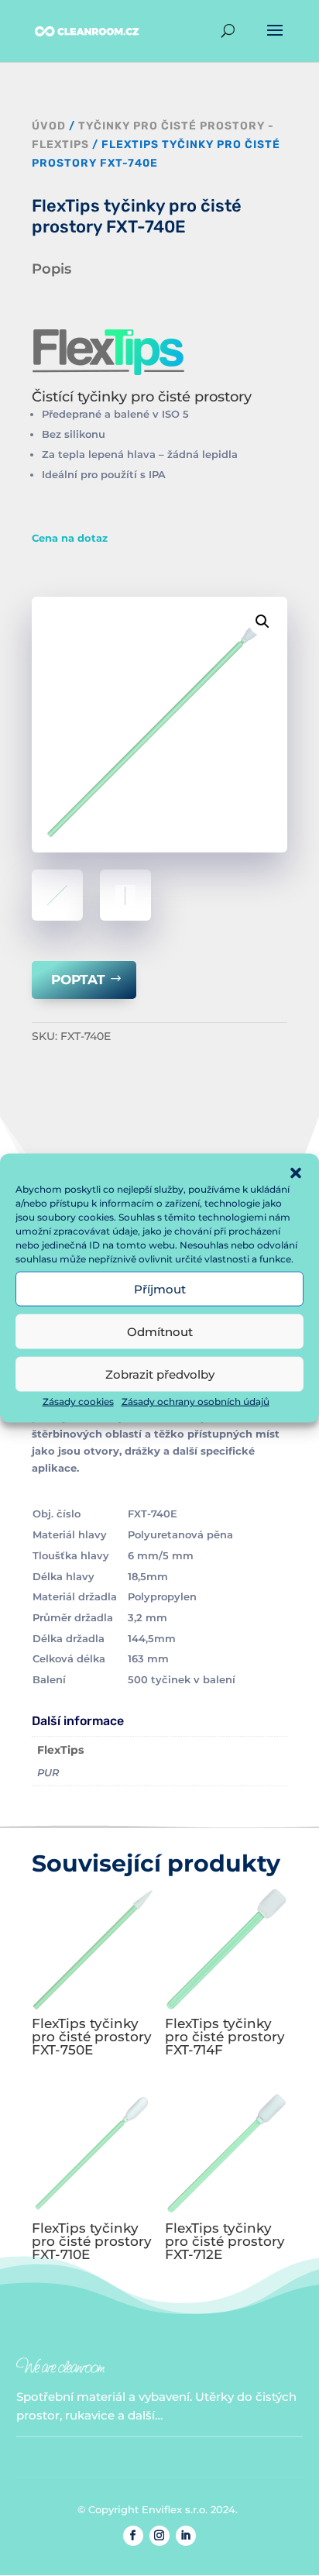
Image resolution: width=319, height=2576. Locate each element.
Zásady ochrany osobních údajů (196, 1402)
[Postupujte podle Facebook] (133, 2536)
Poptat (78, 980)
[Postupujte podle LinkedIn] (186, 2536)
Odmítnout (160, 1331)
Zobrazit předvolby (160, 1374)
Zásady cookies (78, 1402)
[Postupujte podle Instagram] (159, 2536)
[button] (296, 1173)
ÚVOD (49, 126)
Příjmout (160, 1288)
